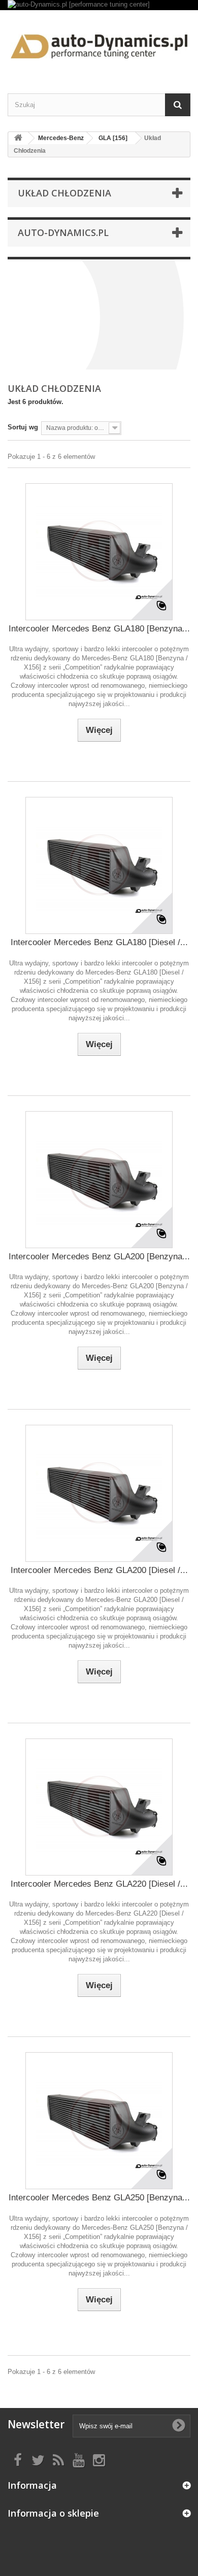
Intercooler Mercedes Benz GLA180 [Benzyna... (99, 629)
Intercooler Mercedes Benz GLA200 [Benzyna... (99, 1257)
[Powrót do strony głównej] (18, 138)
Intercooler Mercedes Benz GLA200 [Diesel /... (99, 1570)
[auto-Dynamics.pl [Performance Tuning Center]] (99, 43)
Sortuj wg (23, 427)
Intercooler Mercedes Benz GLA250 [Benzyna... (99, 2198)
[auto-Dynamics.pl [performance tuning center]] (99, 5)
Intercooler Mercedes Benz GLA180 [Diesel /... (99, 942)
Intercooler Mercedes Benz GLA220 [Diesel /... (99, 1884)
